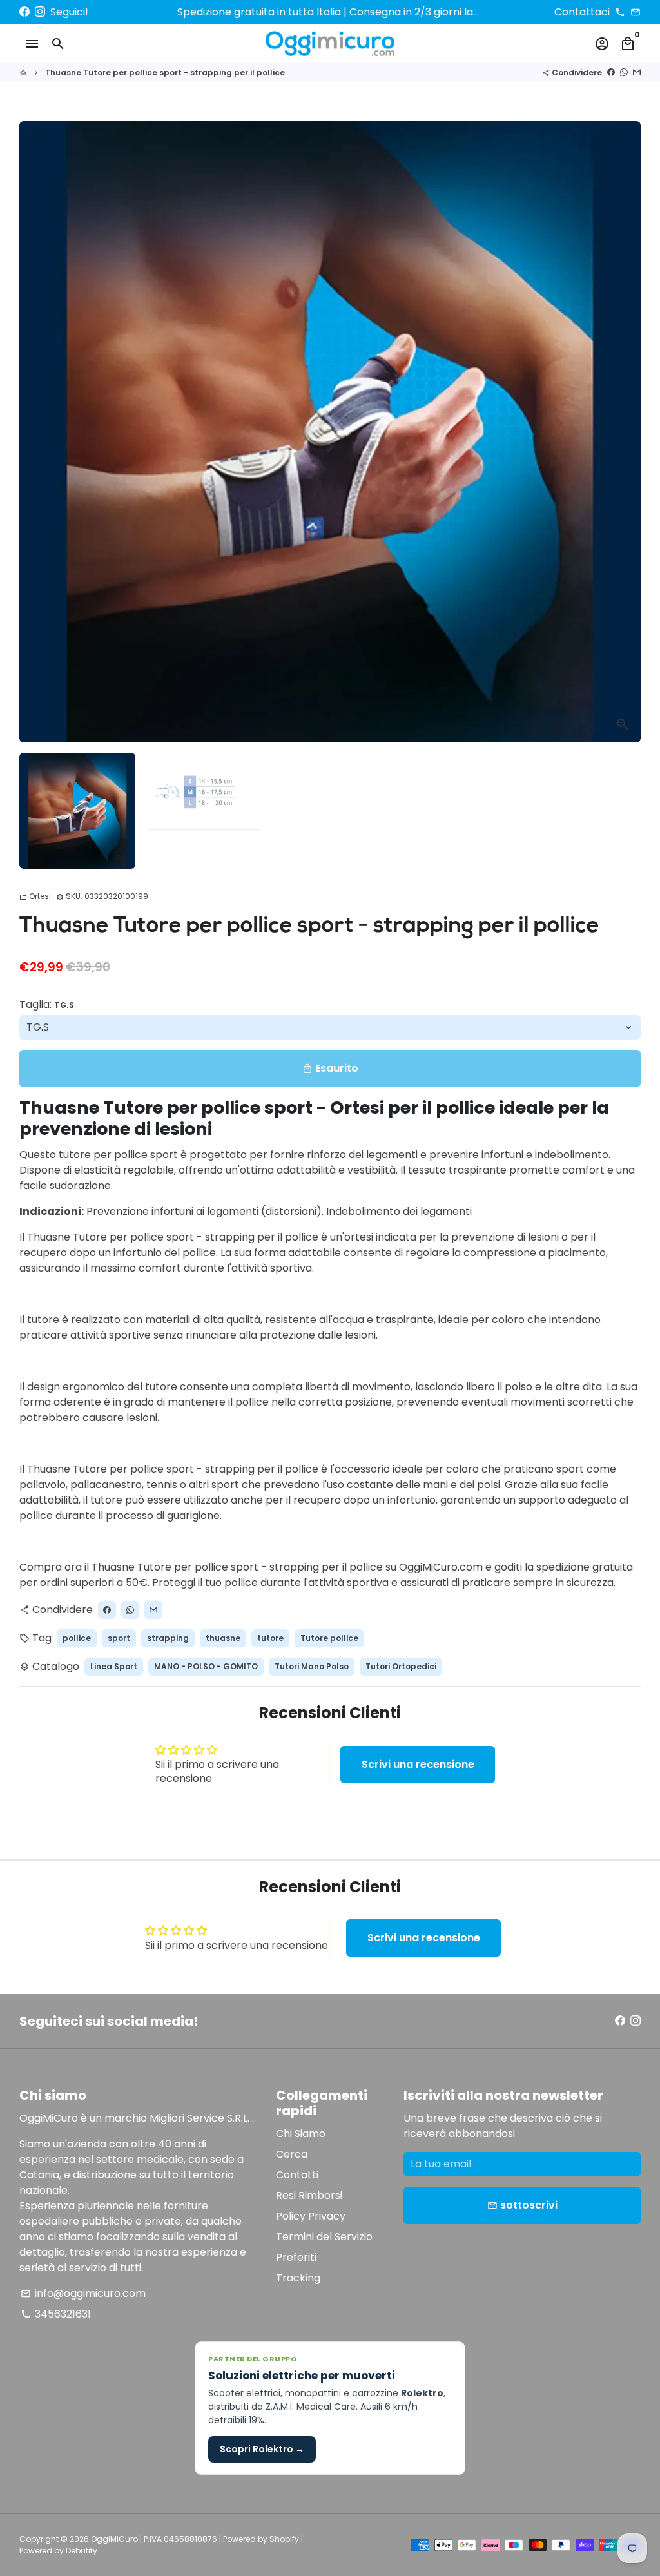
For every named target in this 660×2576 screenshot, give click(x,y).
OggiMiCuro (114, 2539)
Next (623, 432)
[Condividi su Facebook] (611, 73)
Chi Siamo (301, 2134)
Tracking (298, 2278)
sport (119, 1638)
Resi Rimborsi (309, 2195)
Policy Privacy (311, 2216)
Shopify (284, 2539)
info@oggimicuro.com (83, 2293)
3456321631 (56, 2314)
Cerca (292, 2154)
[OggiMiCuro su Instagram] (40, 12)
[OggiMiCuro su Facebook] (24, 12)
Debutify (82, 2551)
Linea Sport (114, 1666)
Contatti (297, 2175)
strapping (168, 1638)
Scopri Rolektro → (262, 2449)
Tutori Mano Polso (312, 1666)
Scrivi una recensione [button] (418, 1764)
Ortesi (35, 896)
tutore (270, 1638)
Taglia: (47, 1004)
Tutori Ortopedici (401, 1666)
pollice (77, 1638)
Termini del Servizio (324, 2237)
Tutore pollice (329, 1638)
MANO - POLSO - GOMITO (206, 1666)
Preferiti (296, 2257)
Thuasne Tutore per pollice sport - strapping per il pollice (165, 73)
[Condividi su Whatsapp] (624, 73)
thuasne (223, 1638)
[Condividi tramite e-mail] (637, 73)
